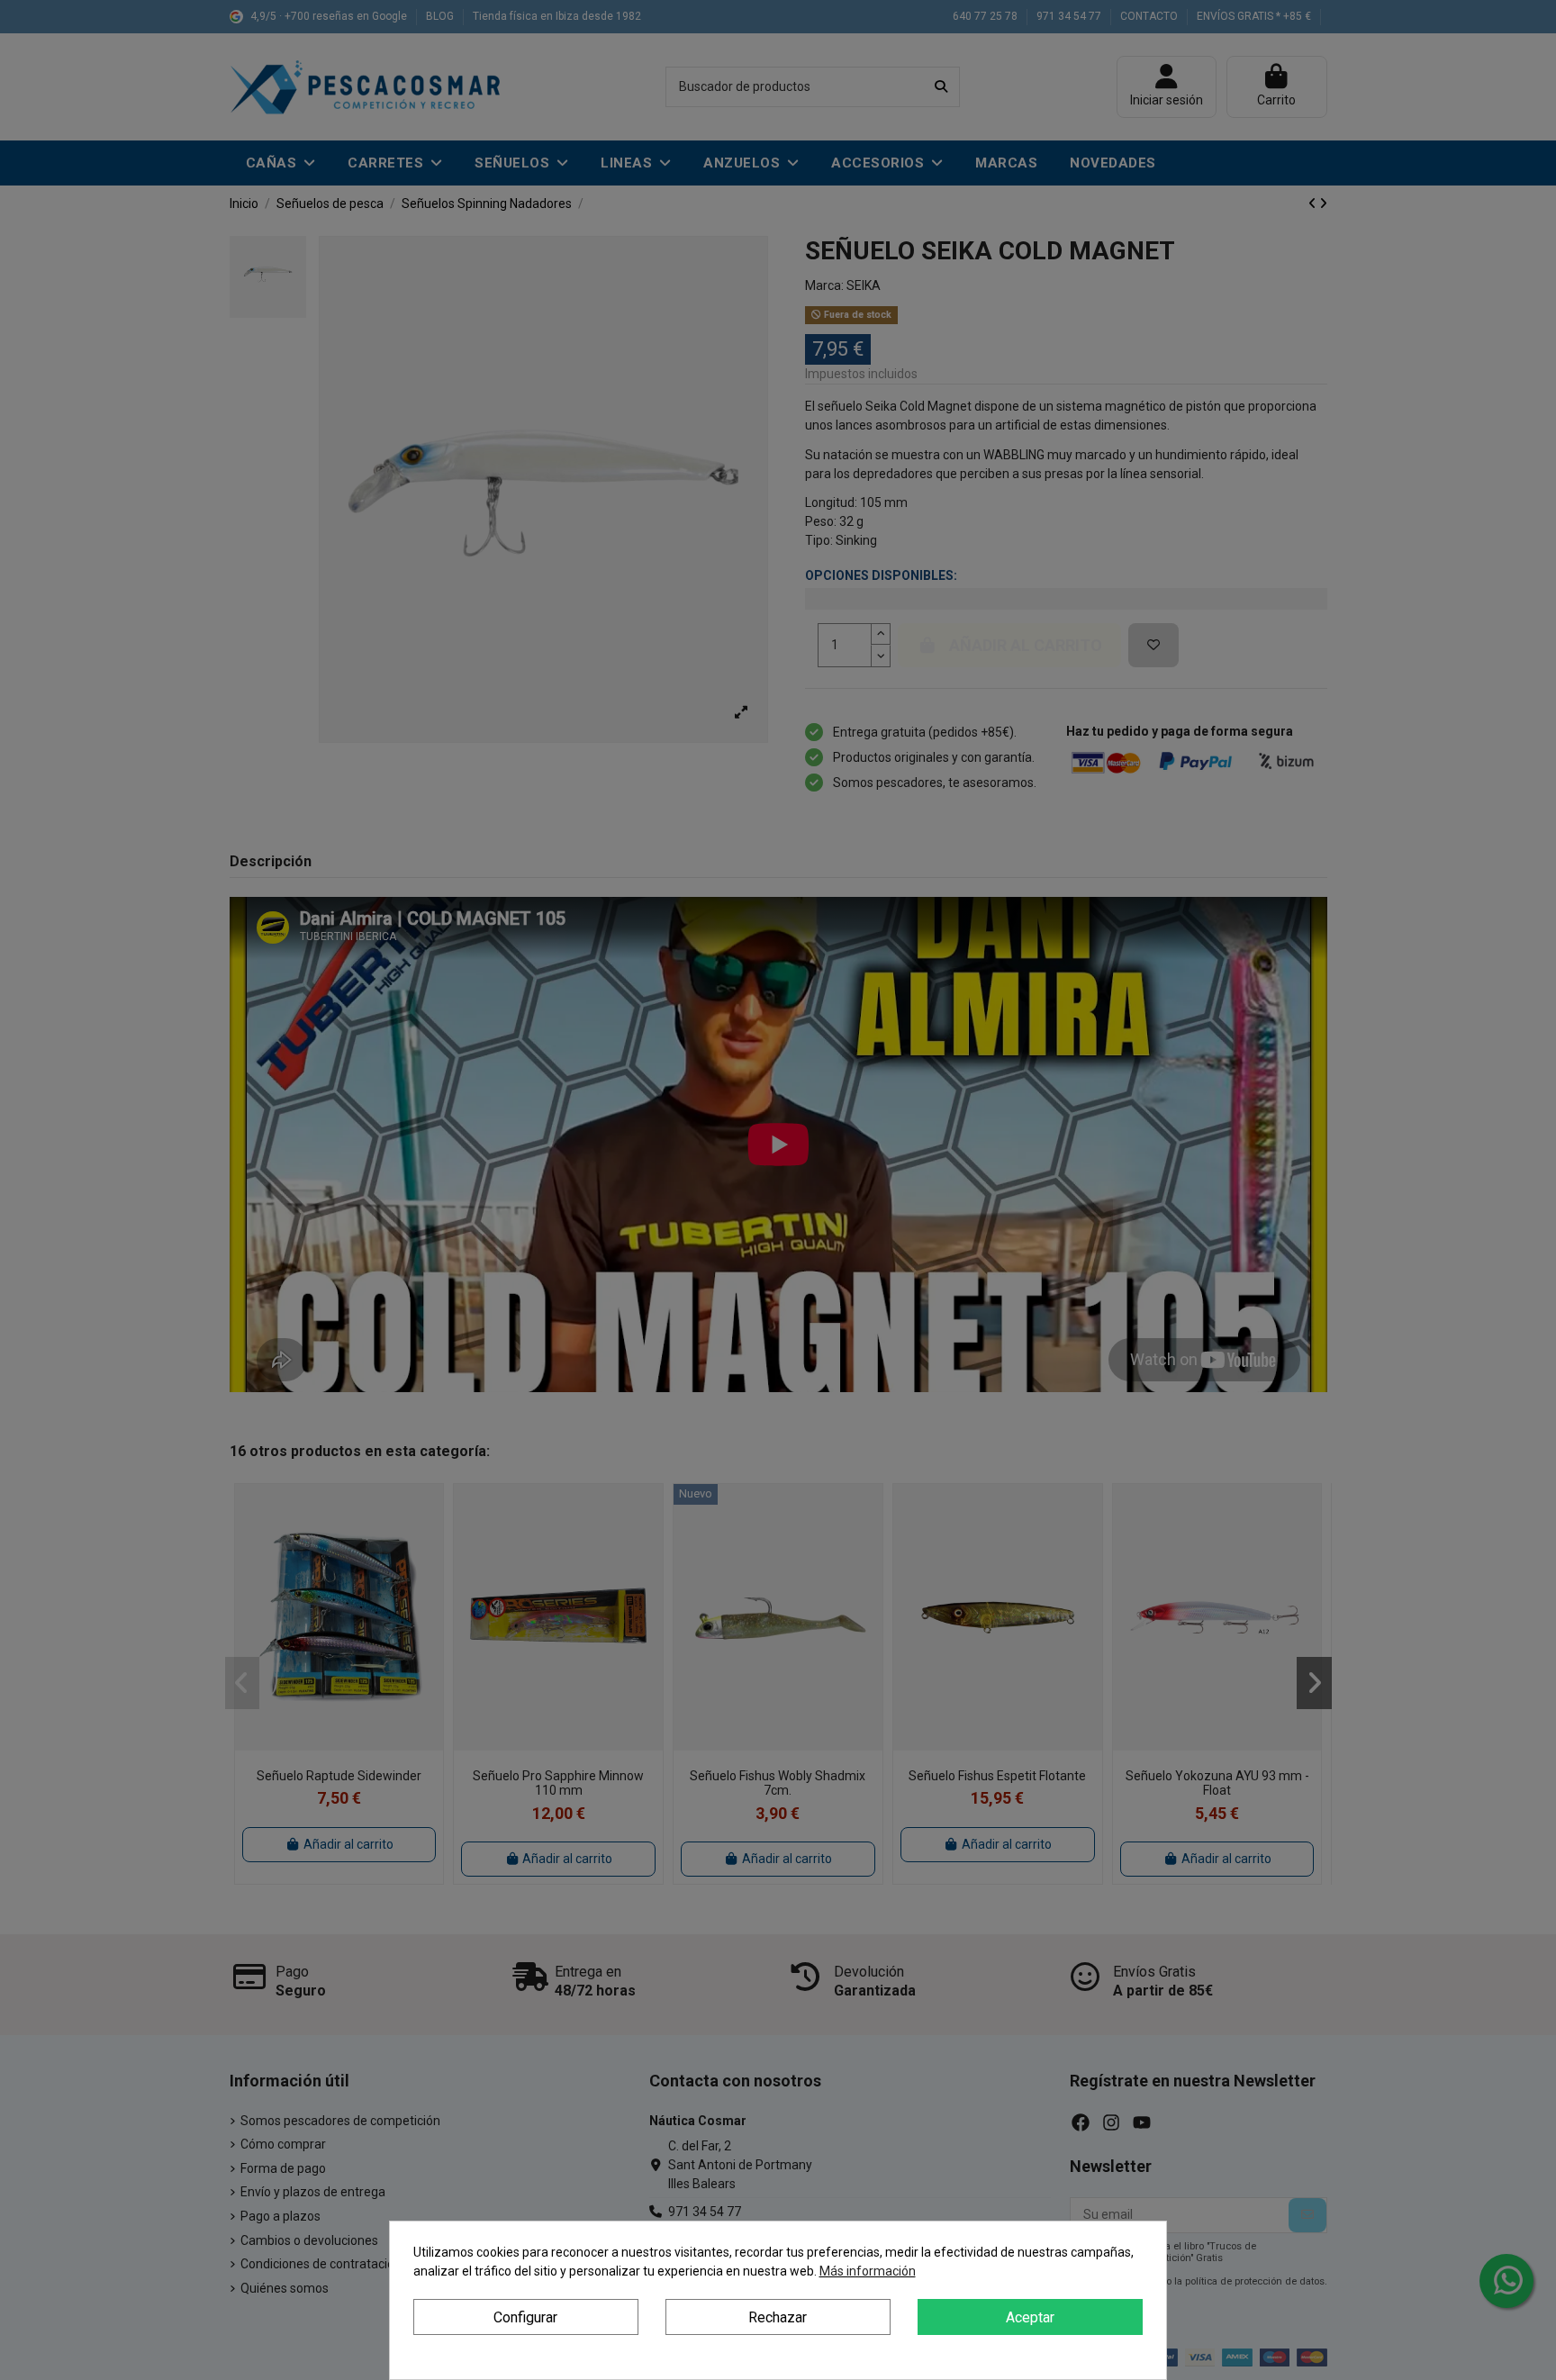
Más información (868, 2271)
